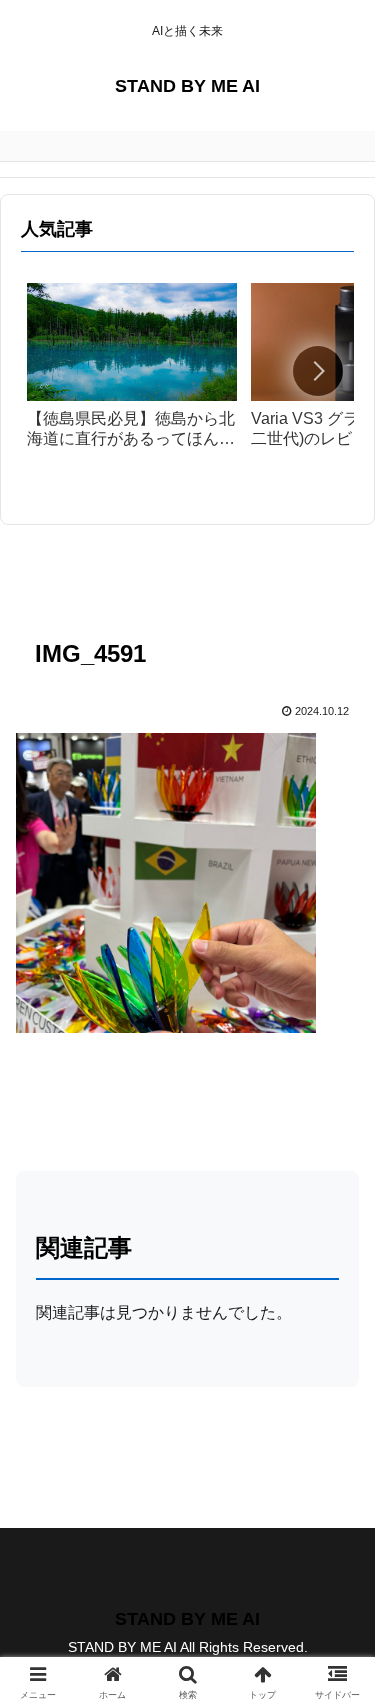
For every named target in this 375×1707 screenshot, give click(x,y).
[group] (132, 375)
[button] (318, 371)
